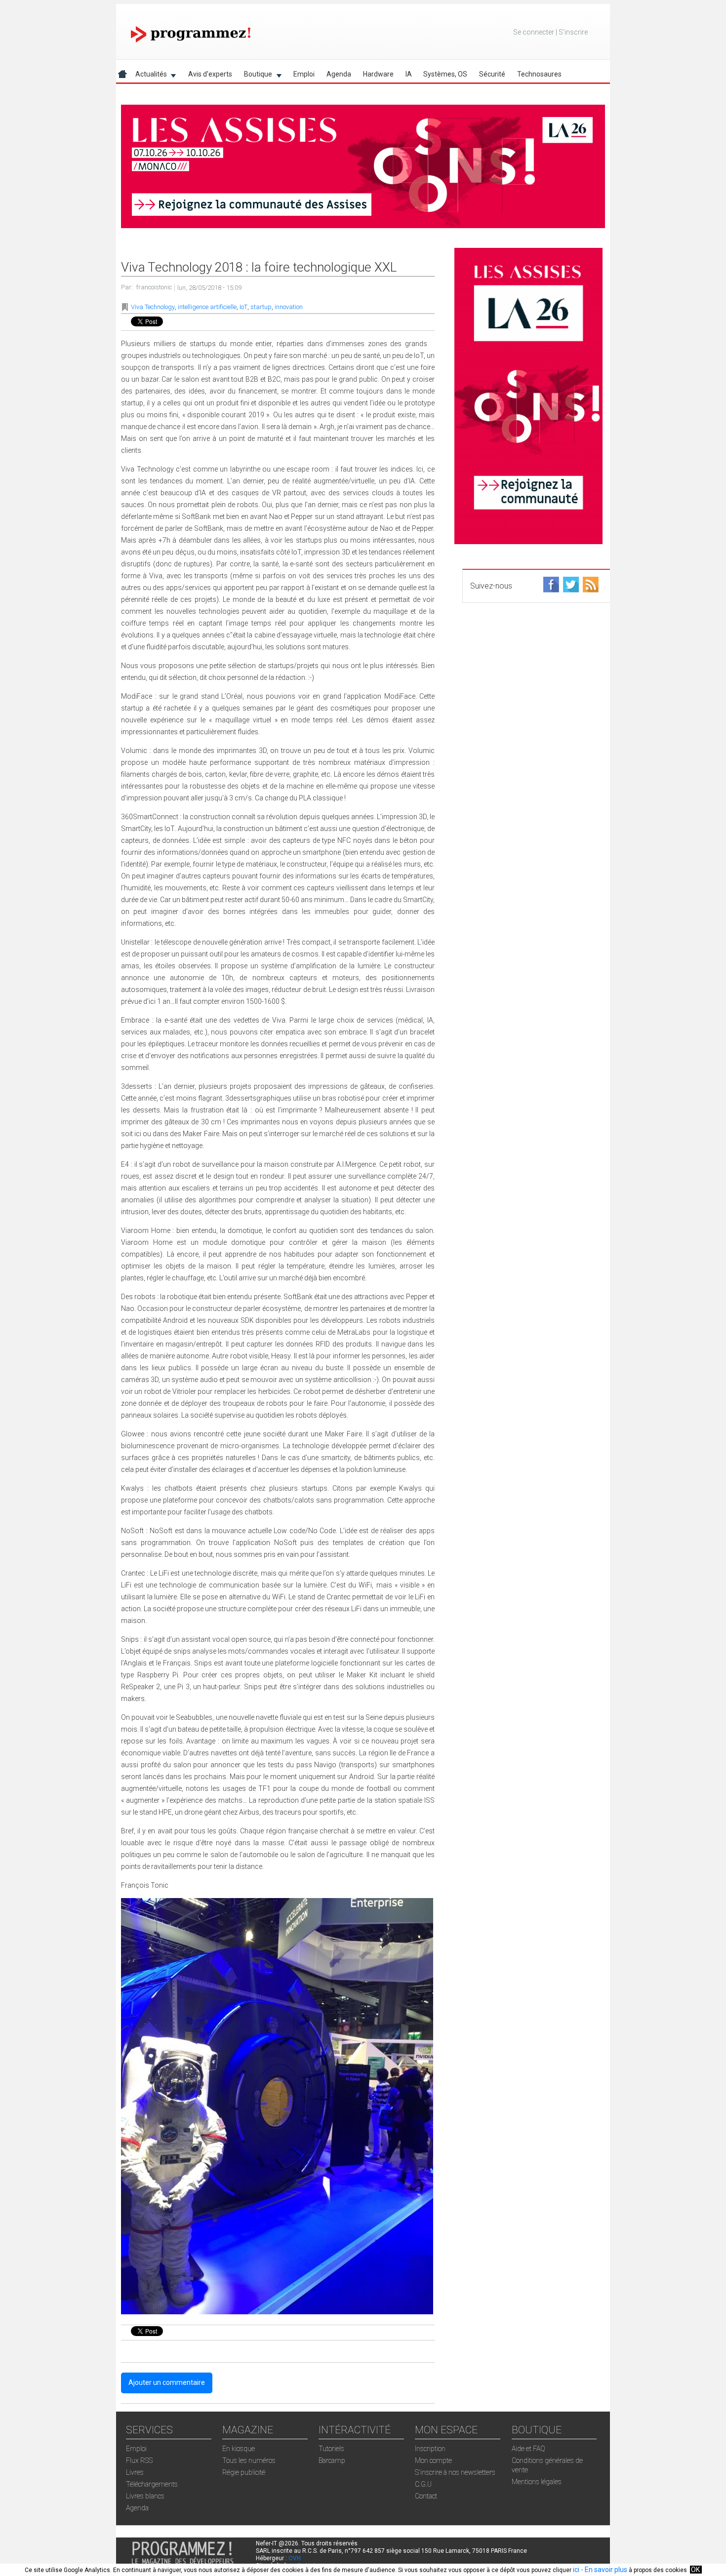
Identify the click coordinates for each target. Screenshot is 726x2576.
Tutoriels (331, 2449)
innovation (289, 307)
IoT (243, 307)
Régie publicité (244, 2472)
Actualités (148, 76)
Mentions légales (537, 2482)
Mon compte (433, 2460)
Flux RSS (139, 2460)
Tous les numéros (249, 2460)
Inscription (430, 2449)
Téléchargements (152, 2484)
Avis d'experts (210, 74)
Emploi (304, 74)
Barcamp (332, 2460)
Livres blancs (145, 2496)
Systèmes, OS (445, 74)
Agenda (339, 74)
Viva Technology (153, 307)
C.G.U (423, 2484)
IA (409, 74)
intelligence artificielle (207, 307)
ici (576, 2570)
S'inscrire (573, 32)
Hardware (378, 74)
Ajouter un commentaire (167, 2382)
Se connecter (534, 32)
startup (261, 307)
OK (695, 2570)
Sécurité (492, 74)
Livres (135, 2472)
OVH (295, 2558)
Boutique (255, 76)
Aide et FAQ (528, 2449)
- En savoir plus (603, 2570)
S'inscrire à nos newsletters (455, 2472)
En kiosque (239, 2449)
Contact (426, 2496)
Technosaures (539, 74)
